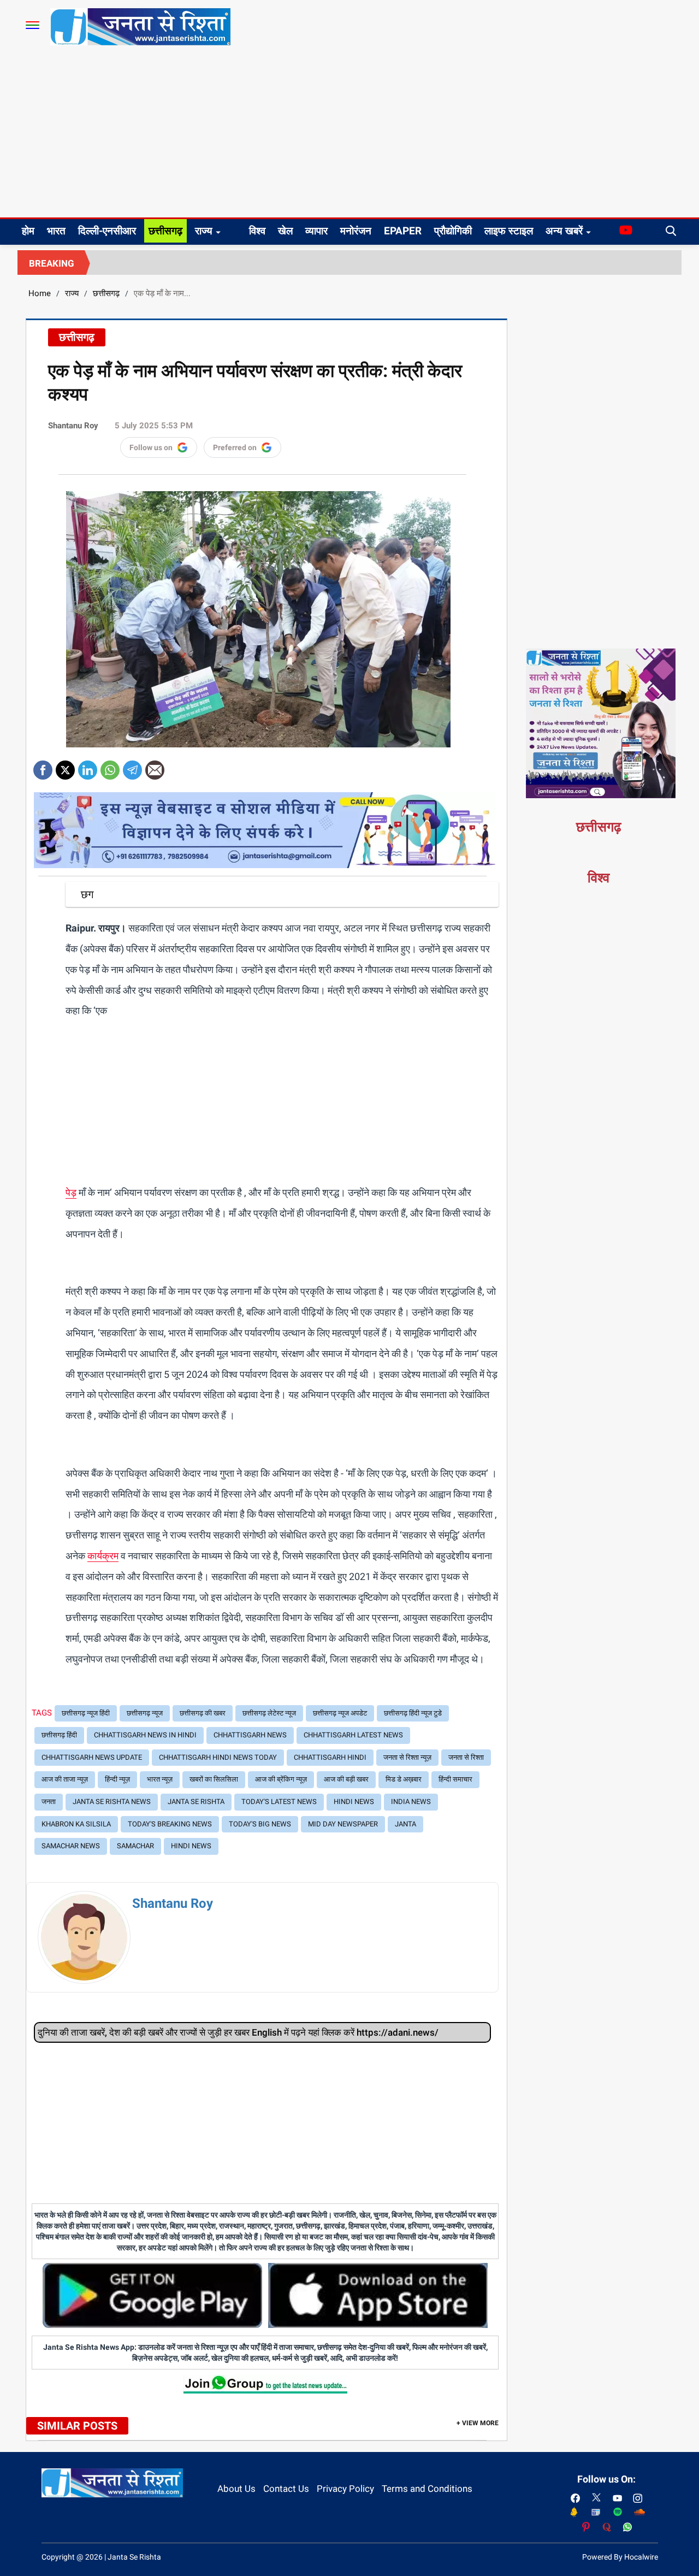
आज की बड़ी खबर (346, 1779)
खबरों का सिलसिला (214, 1779)
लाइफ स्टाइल (509, 231)
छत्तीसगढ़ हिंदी (59, 1735)
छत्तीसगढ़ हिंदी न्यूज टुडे (413, 1713)
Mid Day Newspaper (343, 1824)
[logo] (140, 26)
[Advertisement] (349, 135)
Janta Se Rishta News (112, 1802)
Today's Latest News (279, 1802)
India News (411, 1802)
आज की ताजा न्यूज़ (65, 1779)
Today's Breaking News (170, 1824)
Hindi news (191, 1846)
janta (405, 1824)
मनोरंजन (356, 231)
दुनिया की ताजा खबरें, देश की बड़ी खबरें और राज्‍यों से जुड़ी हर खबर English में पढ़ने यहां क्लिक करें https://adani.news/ (238, 2032)
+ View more (478, 2423)
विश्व (257, 231)
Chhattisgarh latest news (353, 1735)
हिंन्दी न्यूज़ (117, 1779)
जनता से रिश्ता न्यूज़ (407, 1757)
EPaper (403, 231)
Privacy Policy (345, 2489)
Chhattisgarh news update (92, 1757)
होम (28, 231)
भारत (56, 231)
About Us (236, 2489)
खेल (285, 231)
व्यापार (316, 231)
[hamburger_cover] (32, 25)
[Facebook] (43, 766)
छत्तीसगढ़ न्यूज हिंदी (86, 1713)
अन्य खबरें (564, 231)
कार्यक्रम (103, 1556)
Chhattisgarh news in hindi (145, 1735)
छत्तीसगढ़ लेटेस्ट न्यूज (269, 1713)
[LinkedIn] (88, 766)
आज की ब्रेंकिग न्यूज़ (281, 1779)
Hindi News (354, 1802)
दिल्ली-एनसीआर (107, 231)
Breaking (52, 263)
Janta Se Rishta (196, 1802)
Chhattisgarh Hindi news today (218, 1757)
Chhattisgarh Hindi (330, 1757)
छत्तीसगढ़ (165, 231)
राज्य (204, 231)
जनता (49, 1802)
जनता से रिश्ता (466, 1757)
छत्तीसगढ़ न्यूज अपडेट (340, 1713)
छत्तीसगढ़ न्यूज (145, 1713)
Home (40, 293)
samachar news (71, 1846)
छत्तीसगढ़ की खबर (203, 1713)
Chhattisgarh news (250, 1735)
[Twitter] (65, 766)
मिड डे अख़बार (404, 1779)
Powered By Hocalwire (620, 2557)
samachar (135, 1846)
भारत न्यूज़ (160, 1779)
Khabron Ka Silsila (76, 1824)
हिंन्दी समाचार (455, 1779)
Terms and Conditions (427, 2489)
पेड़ (71, 1192)
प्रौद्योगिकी (453, 231)
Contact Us (286, 2489)
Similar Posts (77, 2426)
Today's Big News (260, 1824)
